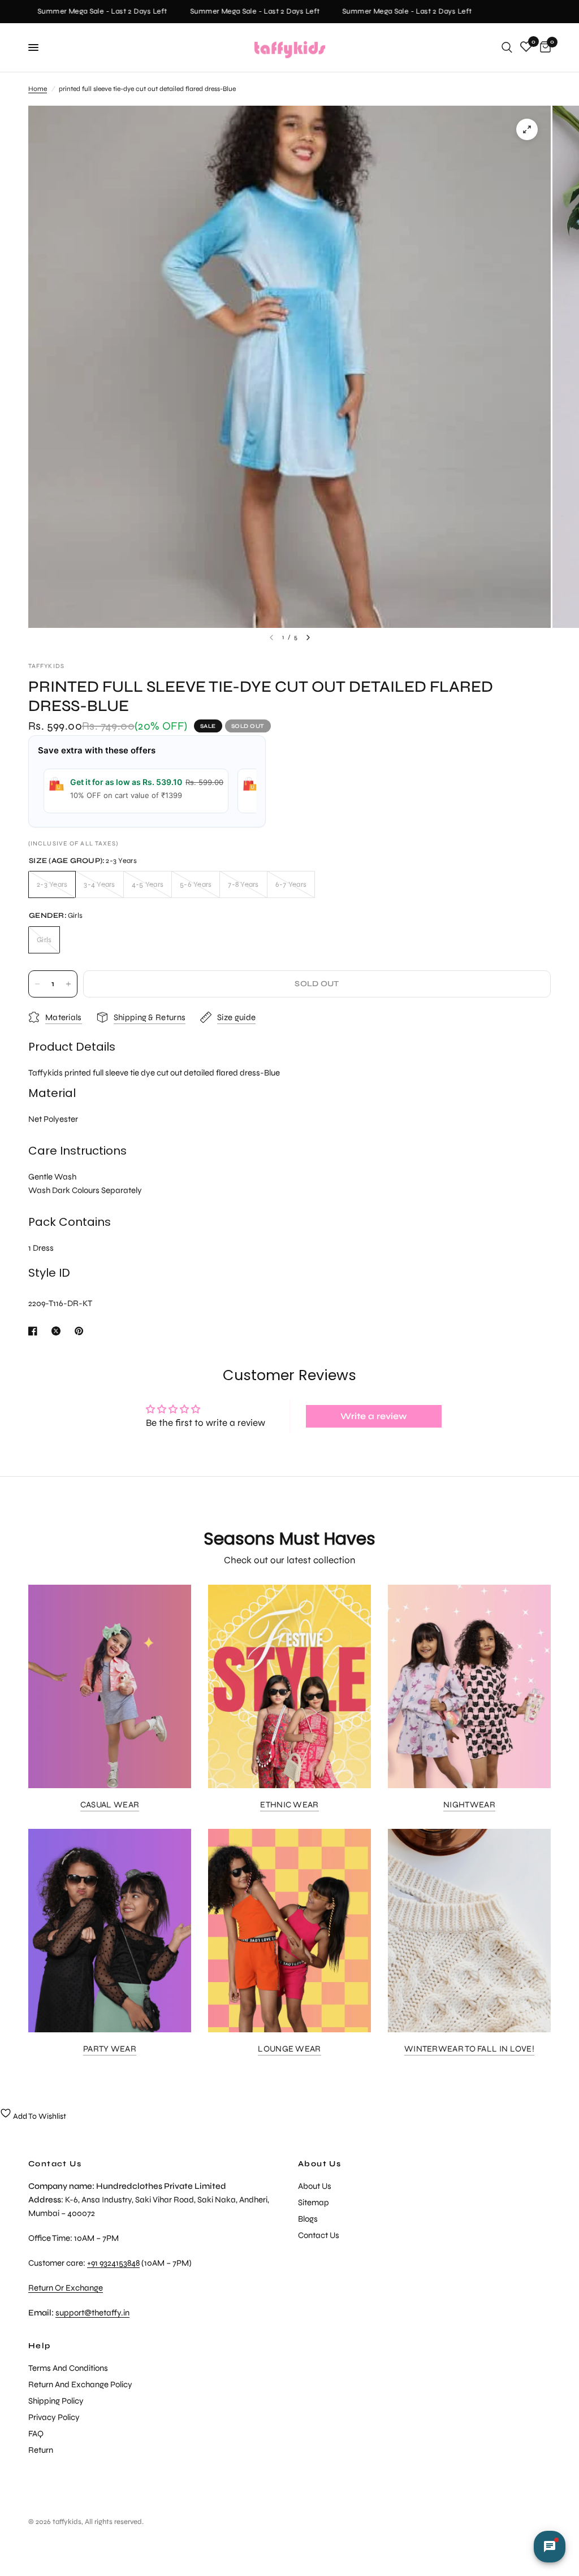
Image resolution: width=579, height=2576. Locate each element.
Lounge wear (289, 2049)
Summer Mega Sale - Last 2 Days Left (90, 12)
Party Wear (110, 2049)
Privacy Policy (54, 2417)
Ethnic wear (289, 1805)
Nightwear (469, 1805)
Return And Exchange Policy (80, 2384)
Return (41, 2450)
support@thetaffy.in (92, 2313)
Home (38, 89)
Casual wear (110, 1805)
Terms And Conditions (68, 2368)
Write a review (374, 1416)
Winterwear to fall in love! (469, 2049)
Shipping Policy (56, 2401)
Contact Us (319, 2235)
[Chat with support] (550, 2547)
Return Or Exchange (66, 2288)
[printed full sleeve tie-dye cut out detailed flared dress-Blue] (527, 129)
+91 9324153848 (113, 2263)
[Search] (507, 47)
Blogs (308, 2219)
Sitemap (314, 2202)
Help (40, 2346)
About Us (319, 2164)
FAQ (36, 2434)
